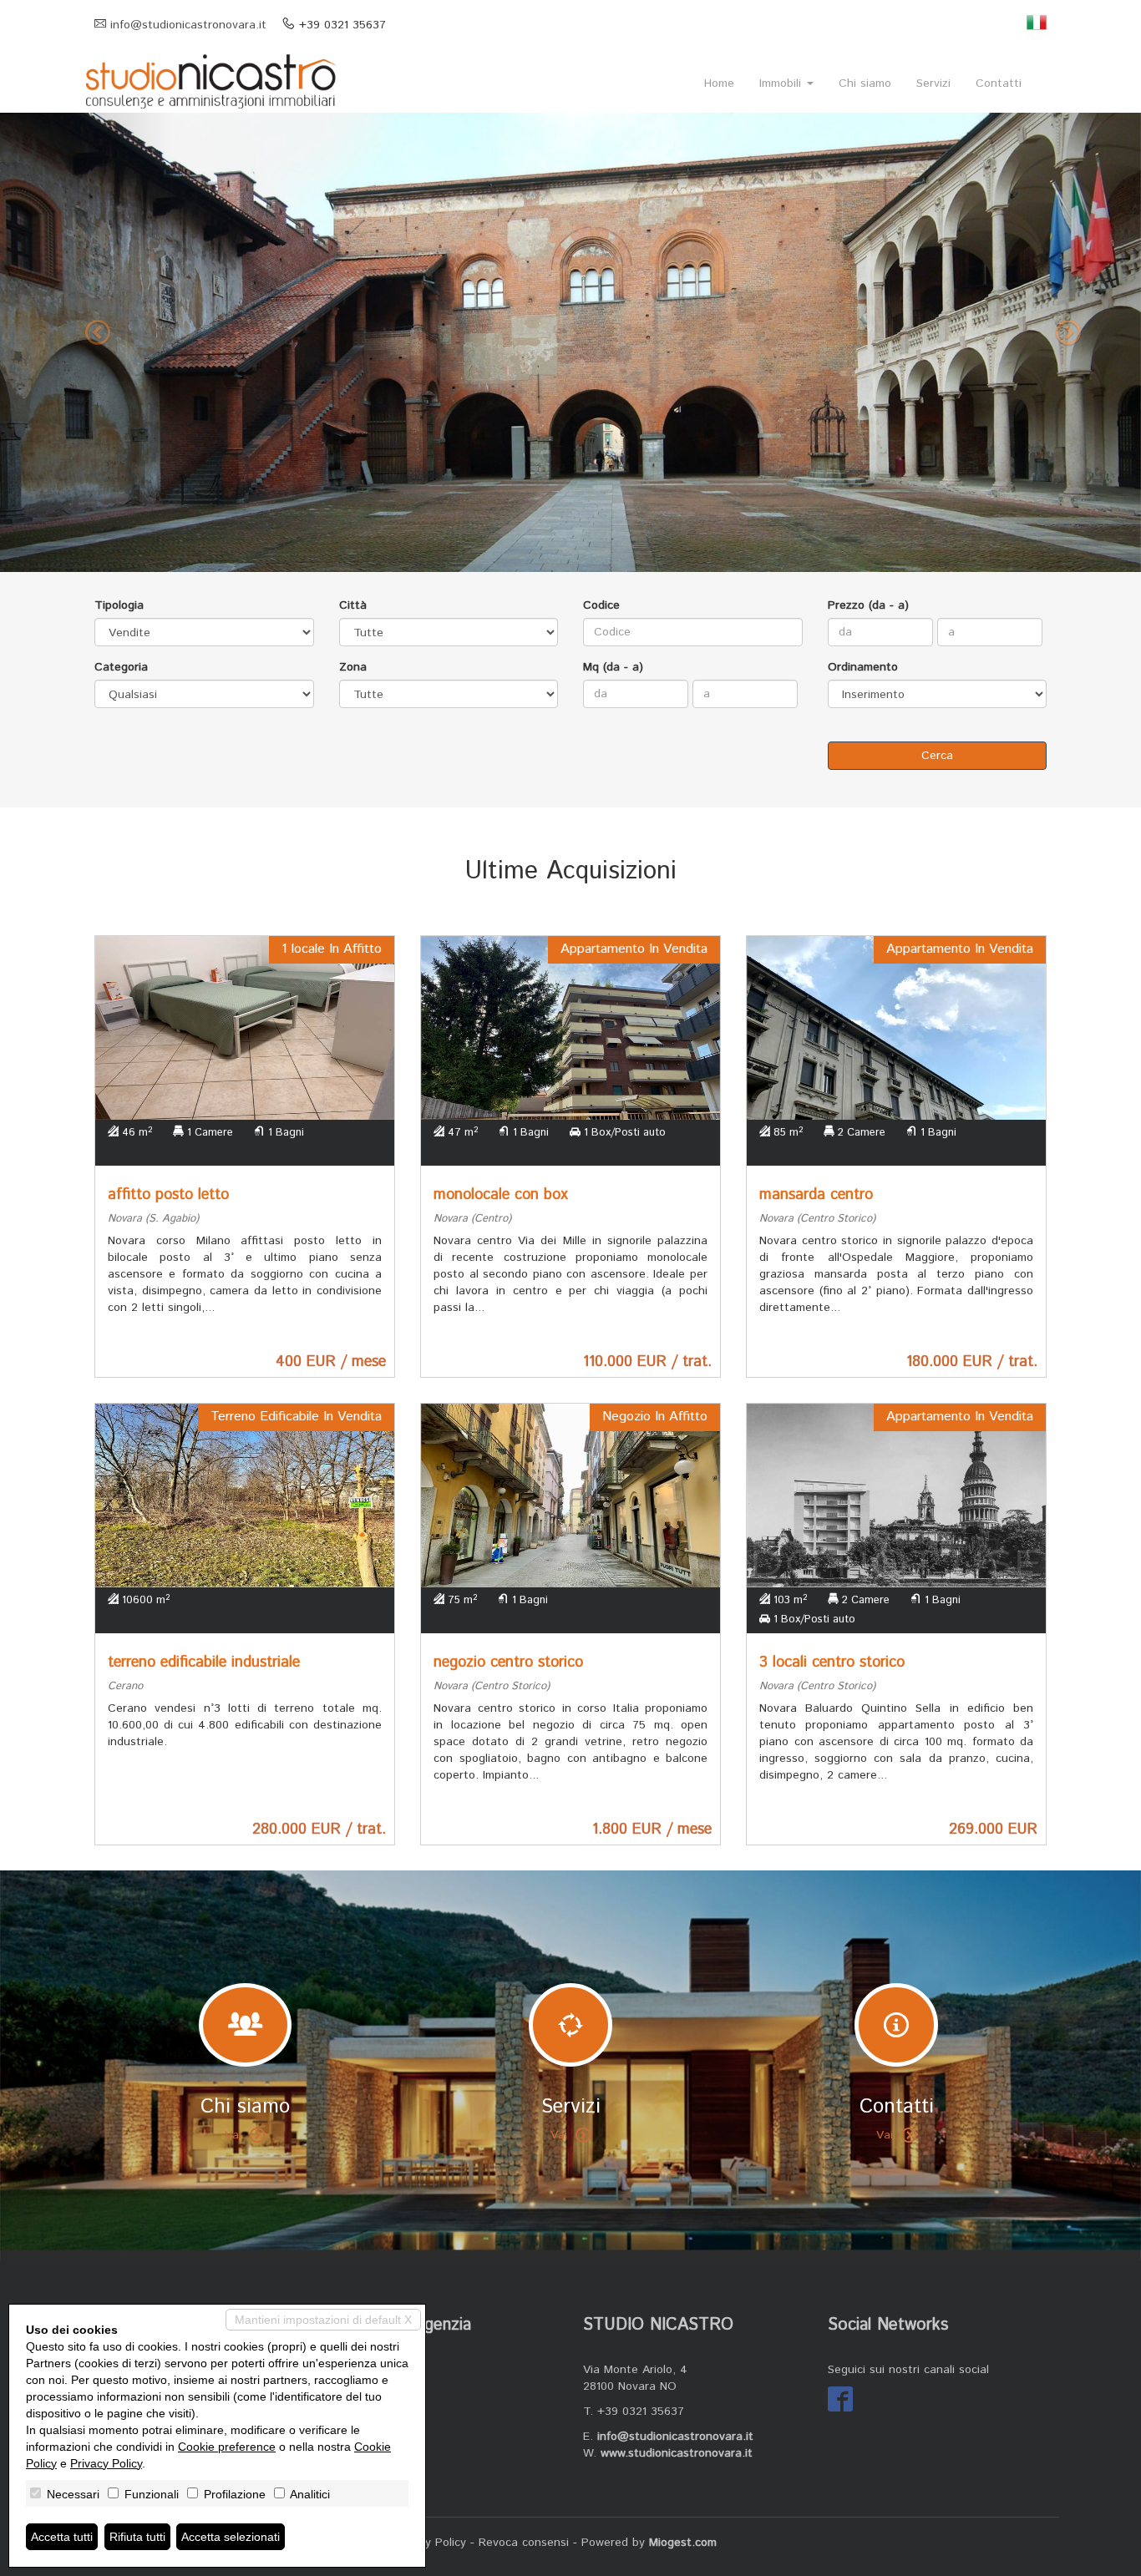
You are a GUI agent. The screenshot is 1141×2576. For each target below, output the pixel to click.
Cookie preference (227, 2447)
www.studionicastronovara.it (677, 2453)
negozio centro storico (508, 1663)
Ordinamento (863, 667)
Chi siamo (865, 84)
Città (353, 605)
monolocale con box (501, 1195)
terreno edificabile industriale (204, 1663)
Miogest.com (683, 2543)
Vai (233, 2135)
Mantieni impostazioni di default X (323, 2320)
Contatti (999, 84)
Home (719, 84)
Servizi (933, 84)
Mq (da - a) (613, 667)
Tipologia (119, 605)
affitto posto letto (168, 1195)
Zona (353, 667)
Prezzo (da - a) (868, 605)
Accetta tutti (62, 2537)
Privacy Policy (429, 2543)
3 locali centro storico (832, 1663)
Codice (601, 605)
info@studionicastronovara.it (188, 25)
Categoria (121, 667)
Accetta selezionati (231, 2537)
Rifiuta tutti (137, 2537)
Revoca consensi (524, 2543)
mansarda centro (816, 1195)
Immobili (782, 84)
